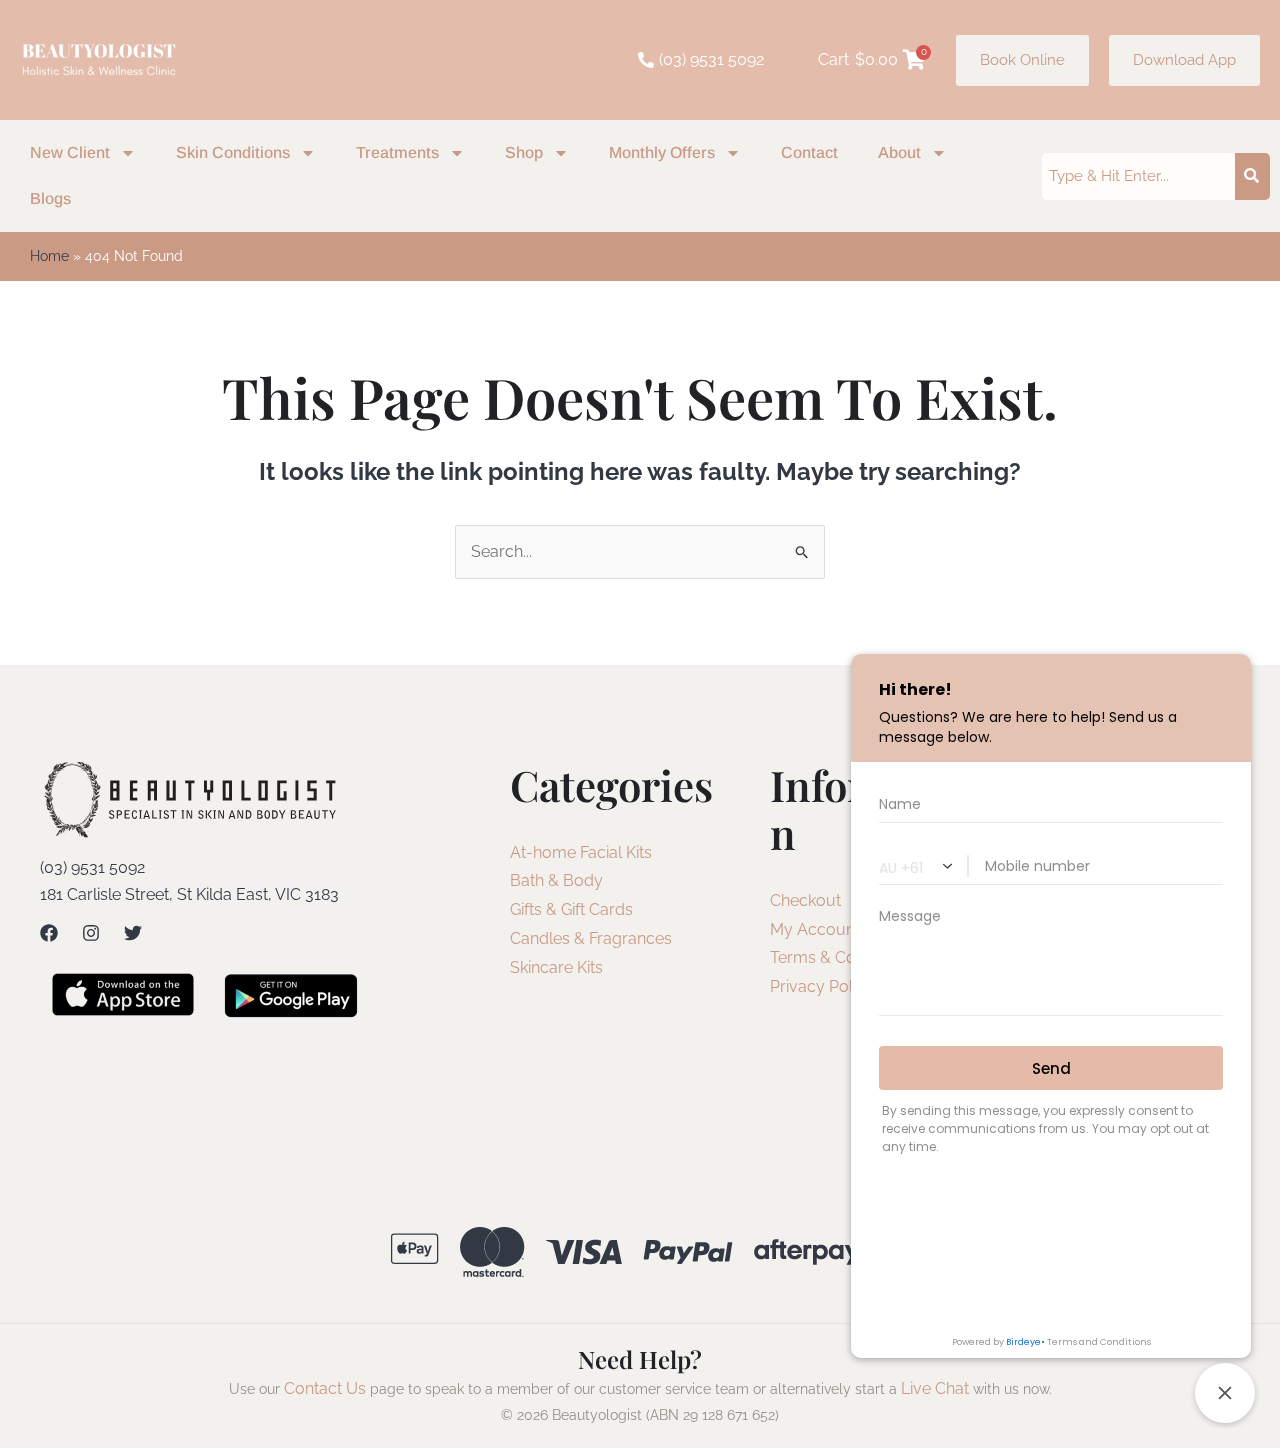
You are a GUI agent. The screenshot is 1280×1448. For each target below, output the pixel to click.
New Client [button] (70, 152)
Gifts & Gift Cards (571, 909)
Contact (809, 152)
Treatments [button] (397, 152)
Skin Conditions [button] (233, 152)
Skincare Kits (556, 967)
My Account (815, 929)
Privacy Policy (822, 986)
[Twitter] (133, 933)
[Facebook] (49, 933)
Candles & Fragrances (591, 938)
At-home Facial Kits (581, 852)
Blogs (50, 198)
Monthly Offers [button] (662, 152)
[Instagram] (91, 933)
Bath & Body (556, 880)
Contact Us (325, 1388)
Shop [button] (524, 152)
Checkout (805, 900)
